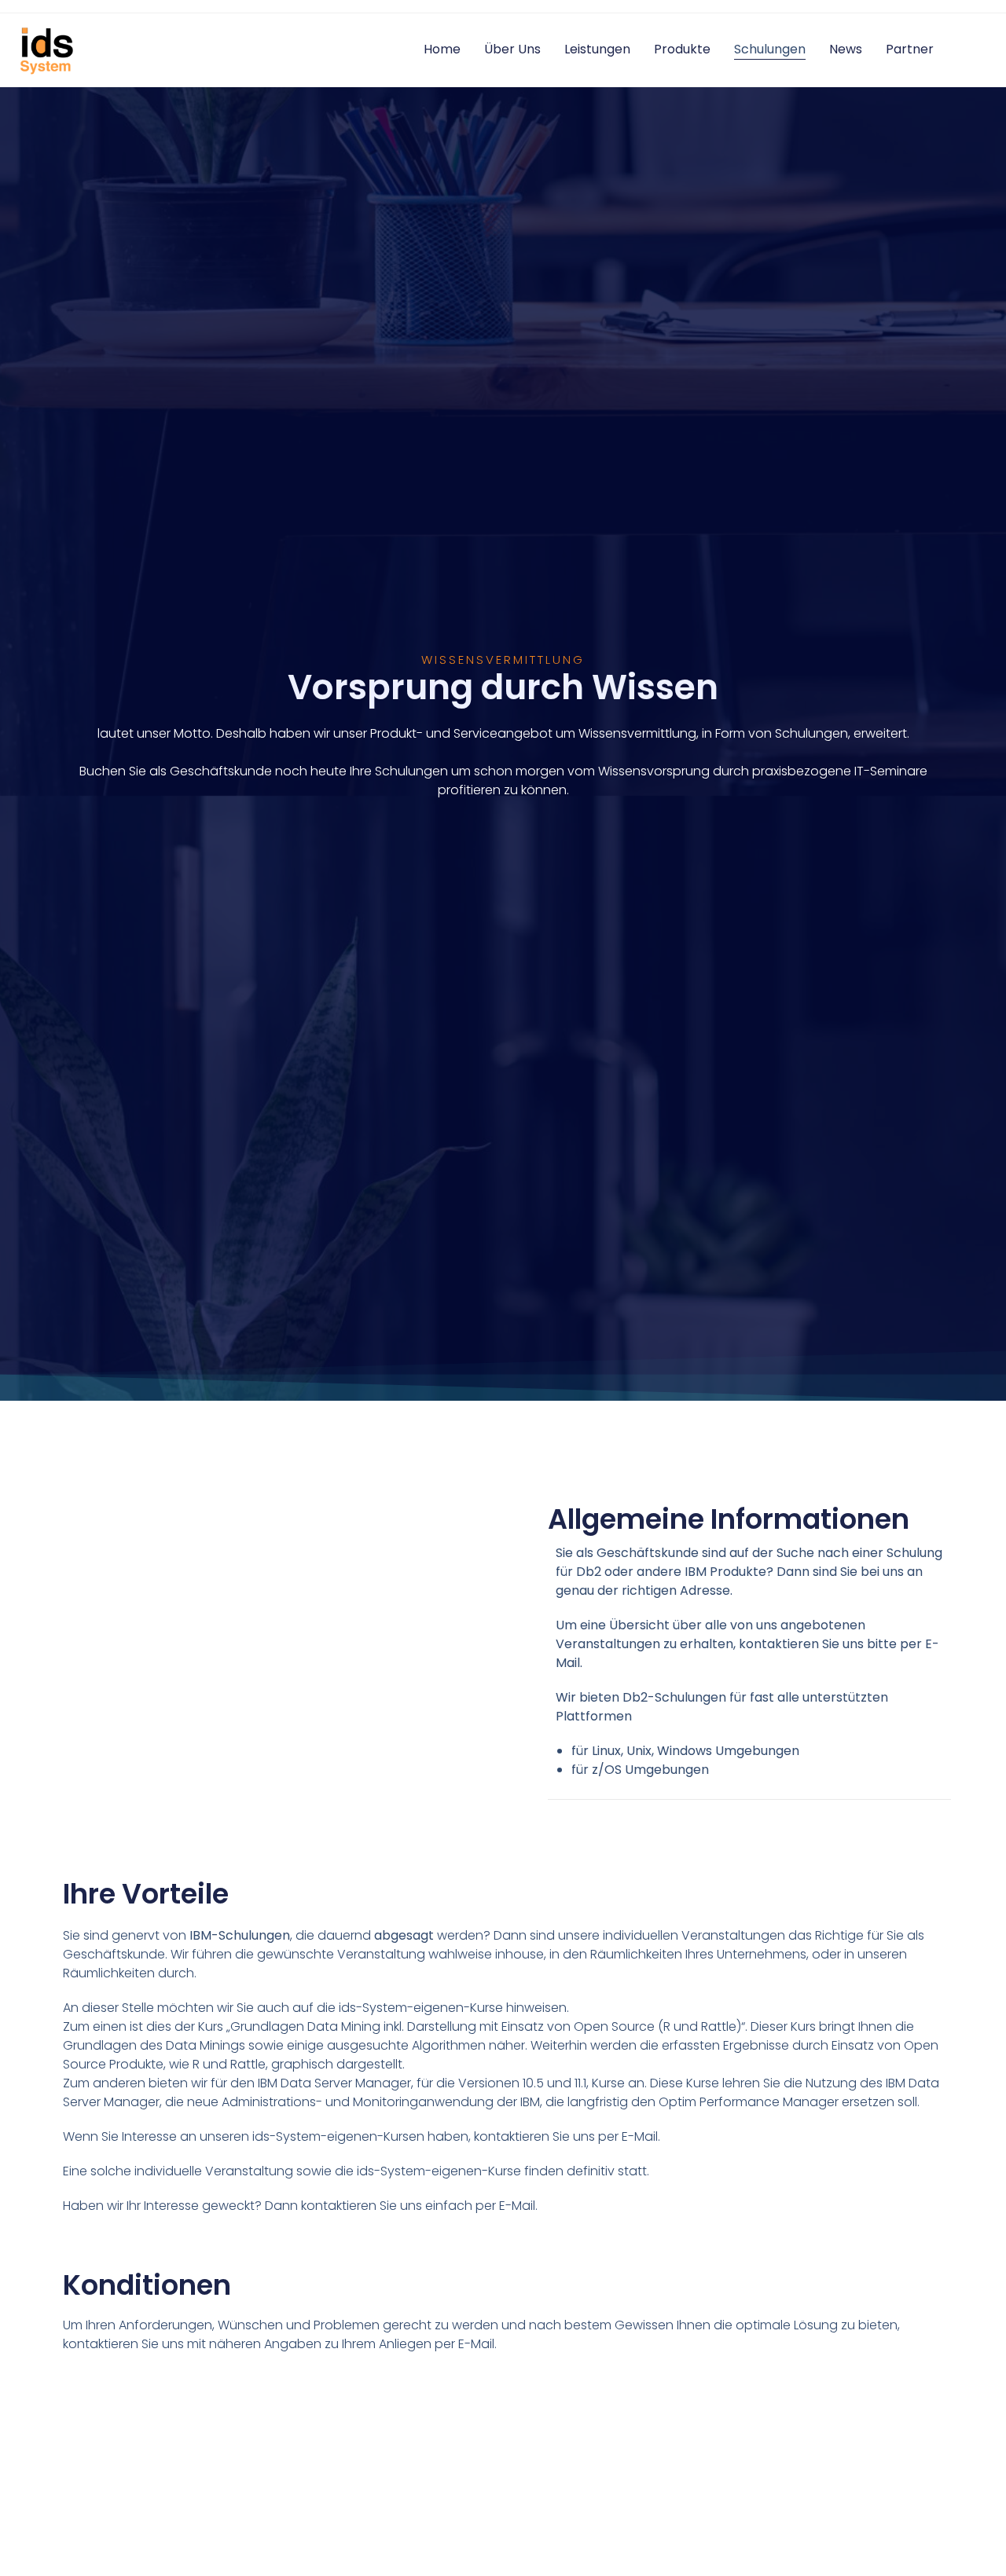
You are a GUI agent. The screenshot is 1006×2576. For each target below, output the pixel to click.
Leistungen (597, 49)
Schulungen (770, 49)
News (846, 49)
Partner (910, 49)
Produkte (682, 49)
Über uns (512, 49)
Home (442, 49)
